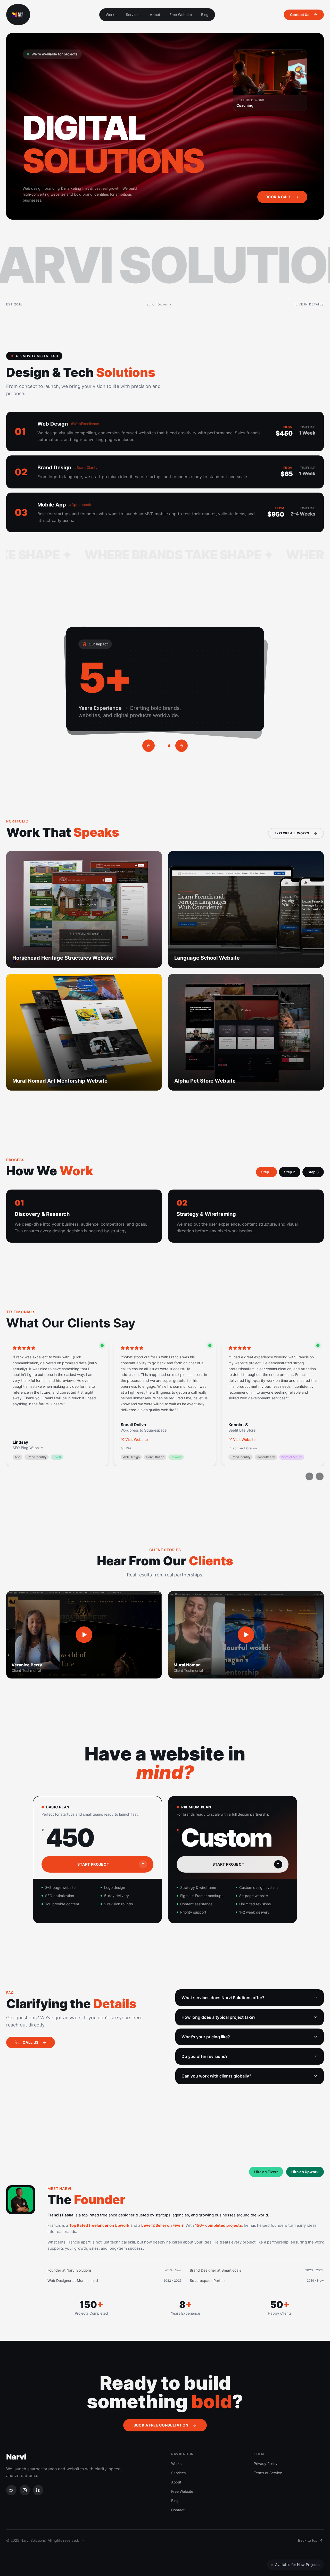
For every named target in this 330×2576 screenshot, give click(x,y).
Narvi (16, 2457)
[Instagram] (25, 2490)
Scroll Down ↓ (159, 304)
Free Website (181, 15)
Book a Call (278, 197)
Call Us (31, 2042)
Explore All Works (292, 833)
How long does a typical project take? (218, 2017)
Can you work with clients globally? (216, 2076)
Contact (178, 2510)
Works (111, 15)
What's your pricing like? (206, 2037)
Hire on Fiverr (266, 2172)
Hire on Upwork (305, 2172)
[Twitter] (11, 2490)
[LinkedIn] (38, 2490)
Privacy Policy (266, 2463)
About (155, 15)
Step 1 (266, 1172)
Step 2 (290, 1172)
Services (133, 15)
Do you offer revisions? (205, 2056)
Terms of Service (268, 2473)
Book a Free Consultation (161, 2425)
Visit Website (137, 1439)
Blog (205, 15)
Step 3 (313, 1172)
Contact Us (300, 15)
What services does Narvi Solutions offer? (223, 1998)
